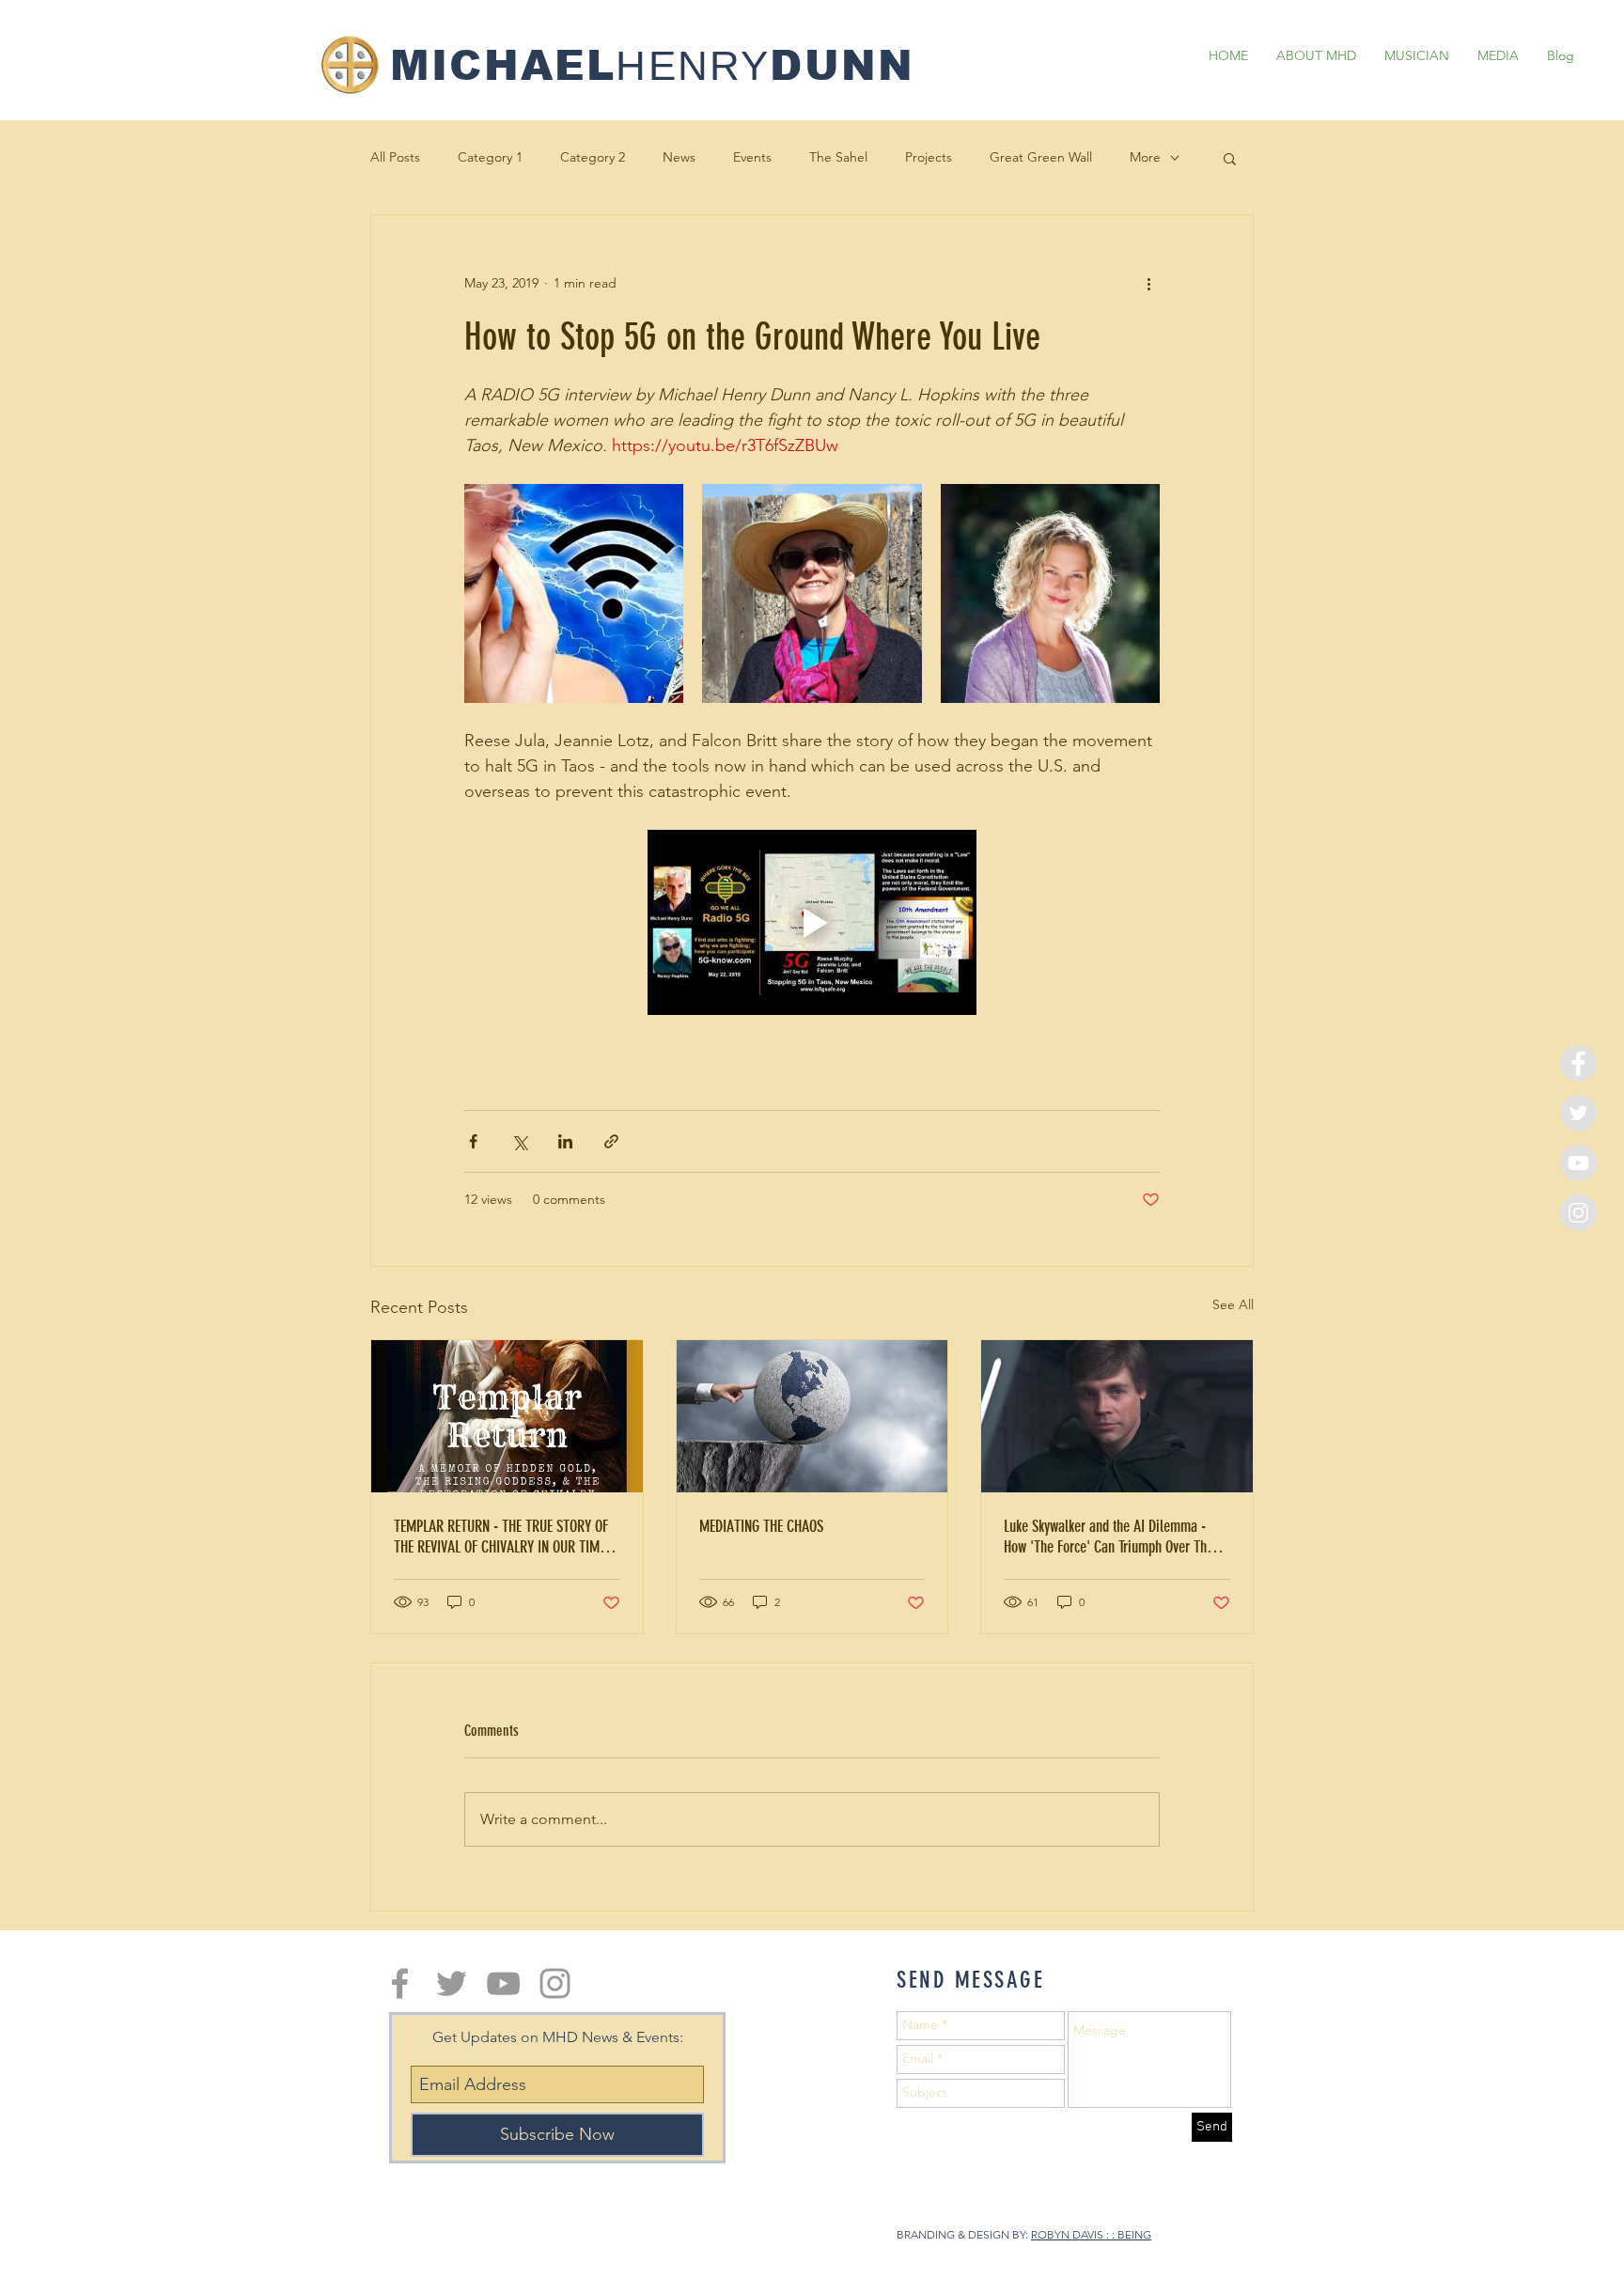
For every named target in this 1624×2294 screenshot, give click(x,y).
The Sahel (838, 157)
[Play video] (812, 922)
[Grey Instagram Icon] (555, 1983)
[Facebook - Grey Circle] (1578, 1063)
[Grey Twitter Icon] (452, 1983)
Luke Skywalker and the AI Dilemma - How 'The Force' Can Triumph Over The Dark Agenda (1109, 1537)
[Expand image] (574, 593)
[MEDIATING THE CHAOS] (812, 1416)
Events (752, 157)
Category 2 (593, 157)
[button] (1230, 158)
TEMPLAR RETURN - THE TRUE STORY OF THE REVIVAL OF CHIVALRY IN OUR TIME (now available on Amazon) (501, 1537)
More (1145, 157)
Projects (929, 157)
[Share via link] (611, 1141)
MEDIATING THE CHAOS (761, 1526)
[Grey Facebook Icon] (400, 1983)
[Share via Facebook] (473, 1141)
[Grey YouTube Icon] (503, 1983)
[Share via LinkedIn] (565, 1141)
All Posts (395, 157)
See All (1233, 1304)
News (679, 157)
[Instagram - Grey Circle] (1578, 1213)
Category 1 (490, 157)
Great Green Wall (1041, 157)
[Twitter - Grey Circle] (1578, 1113)
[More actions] (1148, 283)
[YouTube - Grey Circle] (1578, 1163)
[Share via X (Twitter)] (519, 1141)
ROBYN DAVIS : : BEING (1091, 2234)
